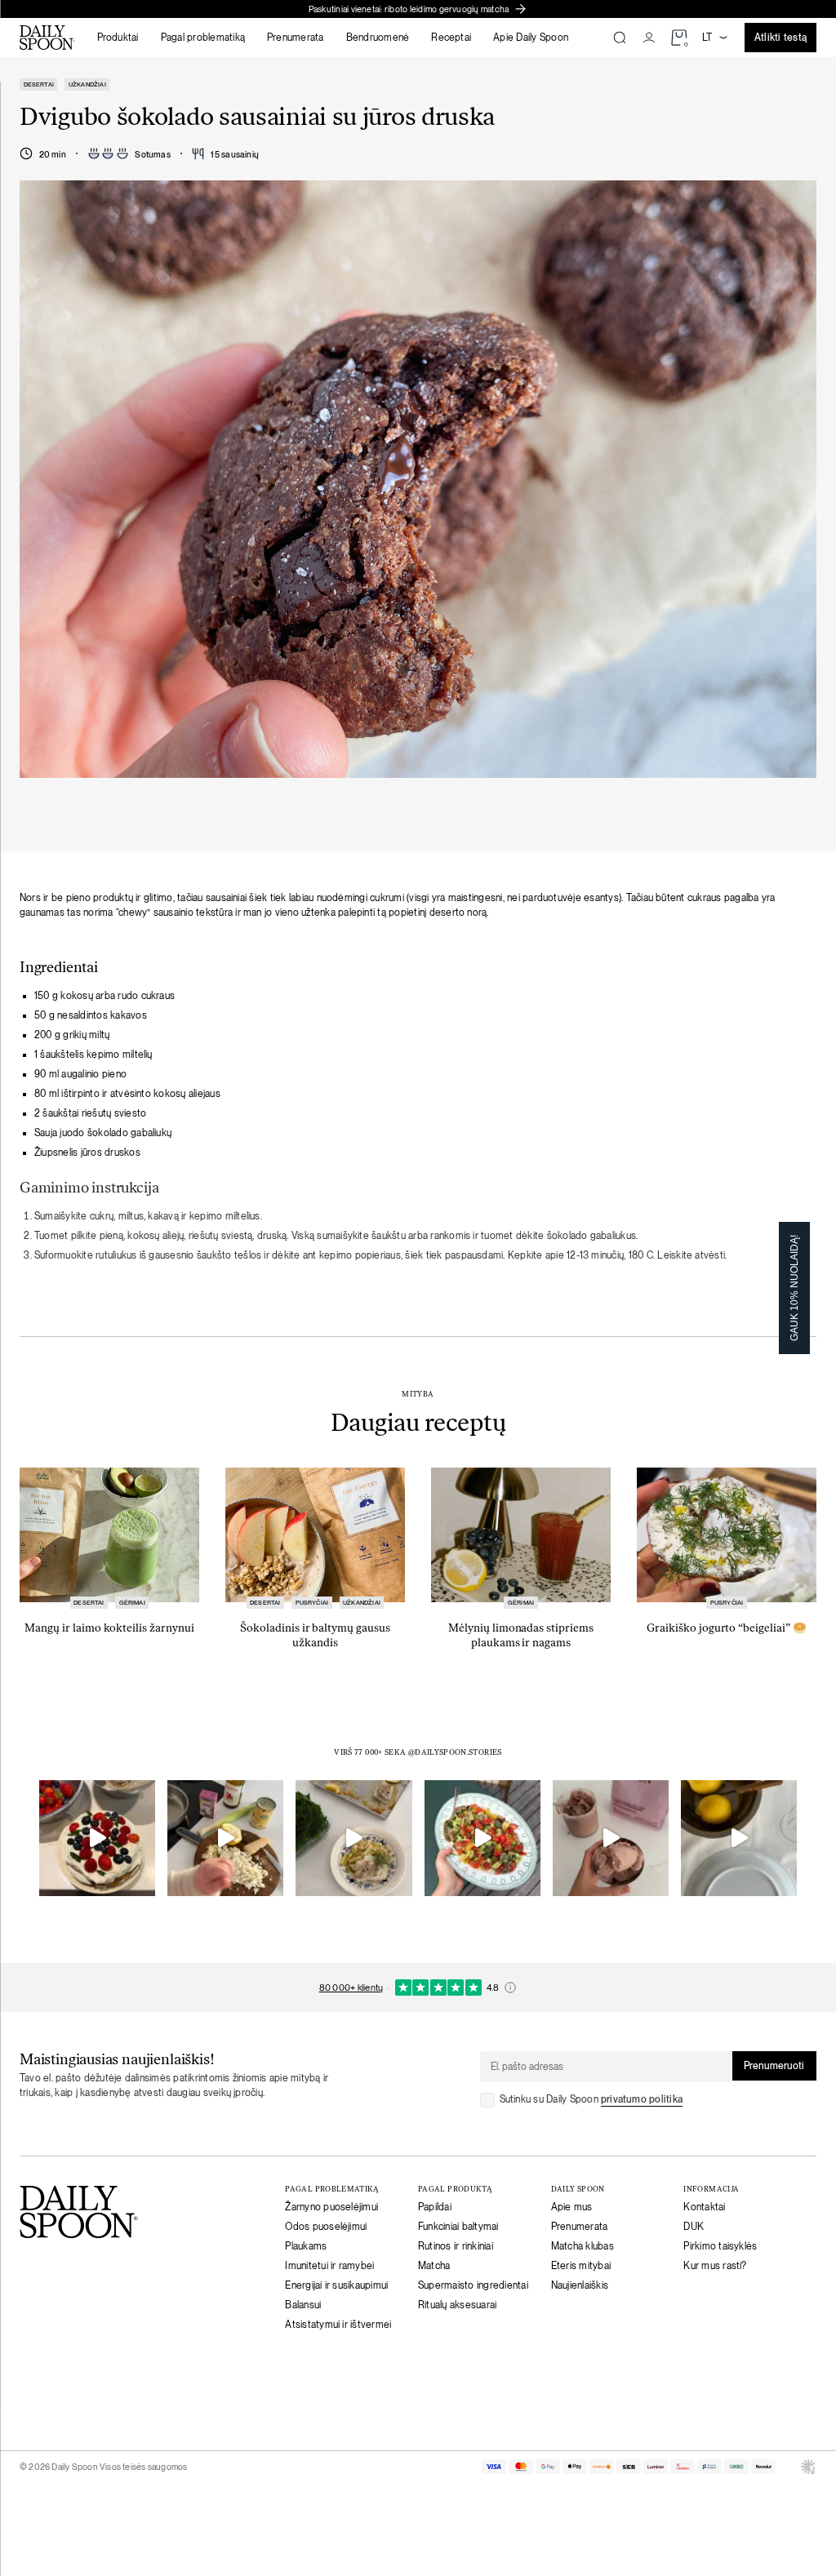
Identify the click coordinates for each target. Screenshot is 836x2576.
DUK (694, 2226)
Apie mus (572, 2206)
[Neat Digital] (808, 2467)
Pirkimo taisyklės (720, 2245)
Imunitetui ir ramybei (329, 2265)
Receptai (451, 38)
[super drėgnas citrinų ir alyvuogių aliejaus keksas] (739, 1838)
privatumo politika (642, 2099)
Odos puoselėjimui (326, 2226)
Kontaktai (704, 2206)
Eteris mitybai (581, 2265)
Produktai (118, 38)
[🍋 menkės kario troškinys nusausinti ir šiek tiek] (225, 1838)
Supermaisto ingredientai (473, 2285)
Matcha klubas (583, 2245)
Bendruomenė (378, 38)
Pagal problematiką (203, 38)
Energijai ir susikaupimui (336, 2285)
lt (707, 38)
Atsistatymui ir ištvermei (338, 2324)
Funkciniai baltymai (458, 2226)
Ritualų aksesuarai (457, 2304)
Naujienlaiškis (580, 2285)
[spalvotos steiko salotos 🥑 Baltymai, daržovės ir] (482, 1838)
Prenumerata (296, 38)
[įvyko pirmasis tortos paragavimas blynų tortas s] (97, 1838)
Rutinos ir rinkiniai (456, 2245)
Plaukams (306, 2245)
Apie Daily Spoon (531, 38)
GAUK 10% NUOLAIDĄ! (794, 1288)
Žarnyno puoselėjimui (331, 2206)
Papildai (435, 2206)
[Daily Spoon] (47, 38)
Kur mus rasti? (715, 2265)
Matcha (434, 2265)
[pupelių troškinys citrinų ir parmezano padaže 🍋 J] (354, 1838)
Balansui (303, 2304)
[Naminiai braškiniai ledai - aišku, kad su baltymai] (611, 1838)
